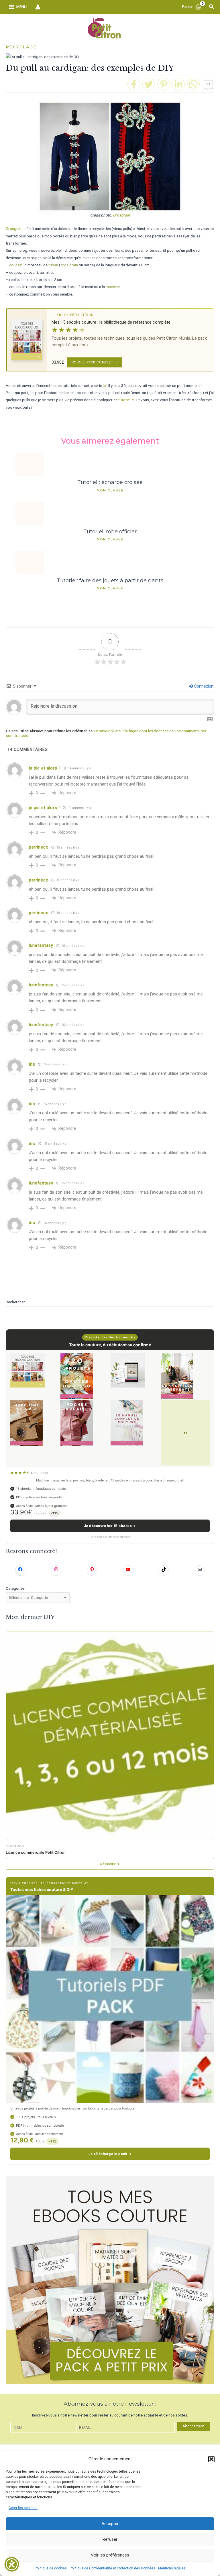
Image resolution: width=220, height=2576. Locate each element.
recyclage (21, 47)
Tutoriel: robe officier (110, 531)
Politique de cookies (51, 2568)
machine (113, 287)
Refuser (110, 2539)
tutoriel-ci (126, 400)
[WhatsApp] (193, 84)
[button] (211, 2459)
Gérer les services (23, 2508)
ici (105, 385)
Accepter (110, 2524)
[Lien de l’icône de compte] (38, 7)
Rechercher (15, 1302)
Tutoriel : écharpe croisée (110, 482)
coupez (15, 265)
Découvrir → (110, 1864)
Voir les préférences (110, 2555)
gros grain (69, 265)
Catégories (15, 1588)
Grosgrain (121, 215)
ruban (53, 265)
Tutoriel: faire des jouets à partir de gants (110, 580)
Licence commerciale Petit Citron (36, 1852)
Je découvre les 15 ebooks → (110, 1526)
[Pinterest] (164, 84)
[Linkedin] (178, 84)
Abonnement (193, 2426)
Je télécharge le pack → (110, 2154)
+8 (185, 1433)
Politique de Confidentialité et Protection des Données (112, 2568)
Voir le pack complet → (95, 362)
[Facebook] (134, 84)
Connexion (203, 686)
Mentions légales (172, 2568)
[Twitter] (149, 84)
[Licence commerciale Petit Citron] (110, 1736)
